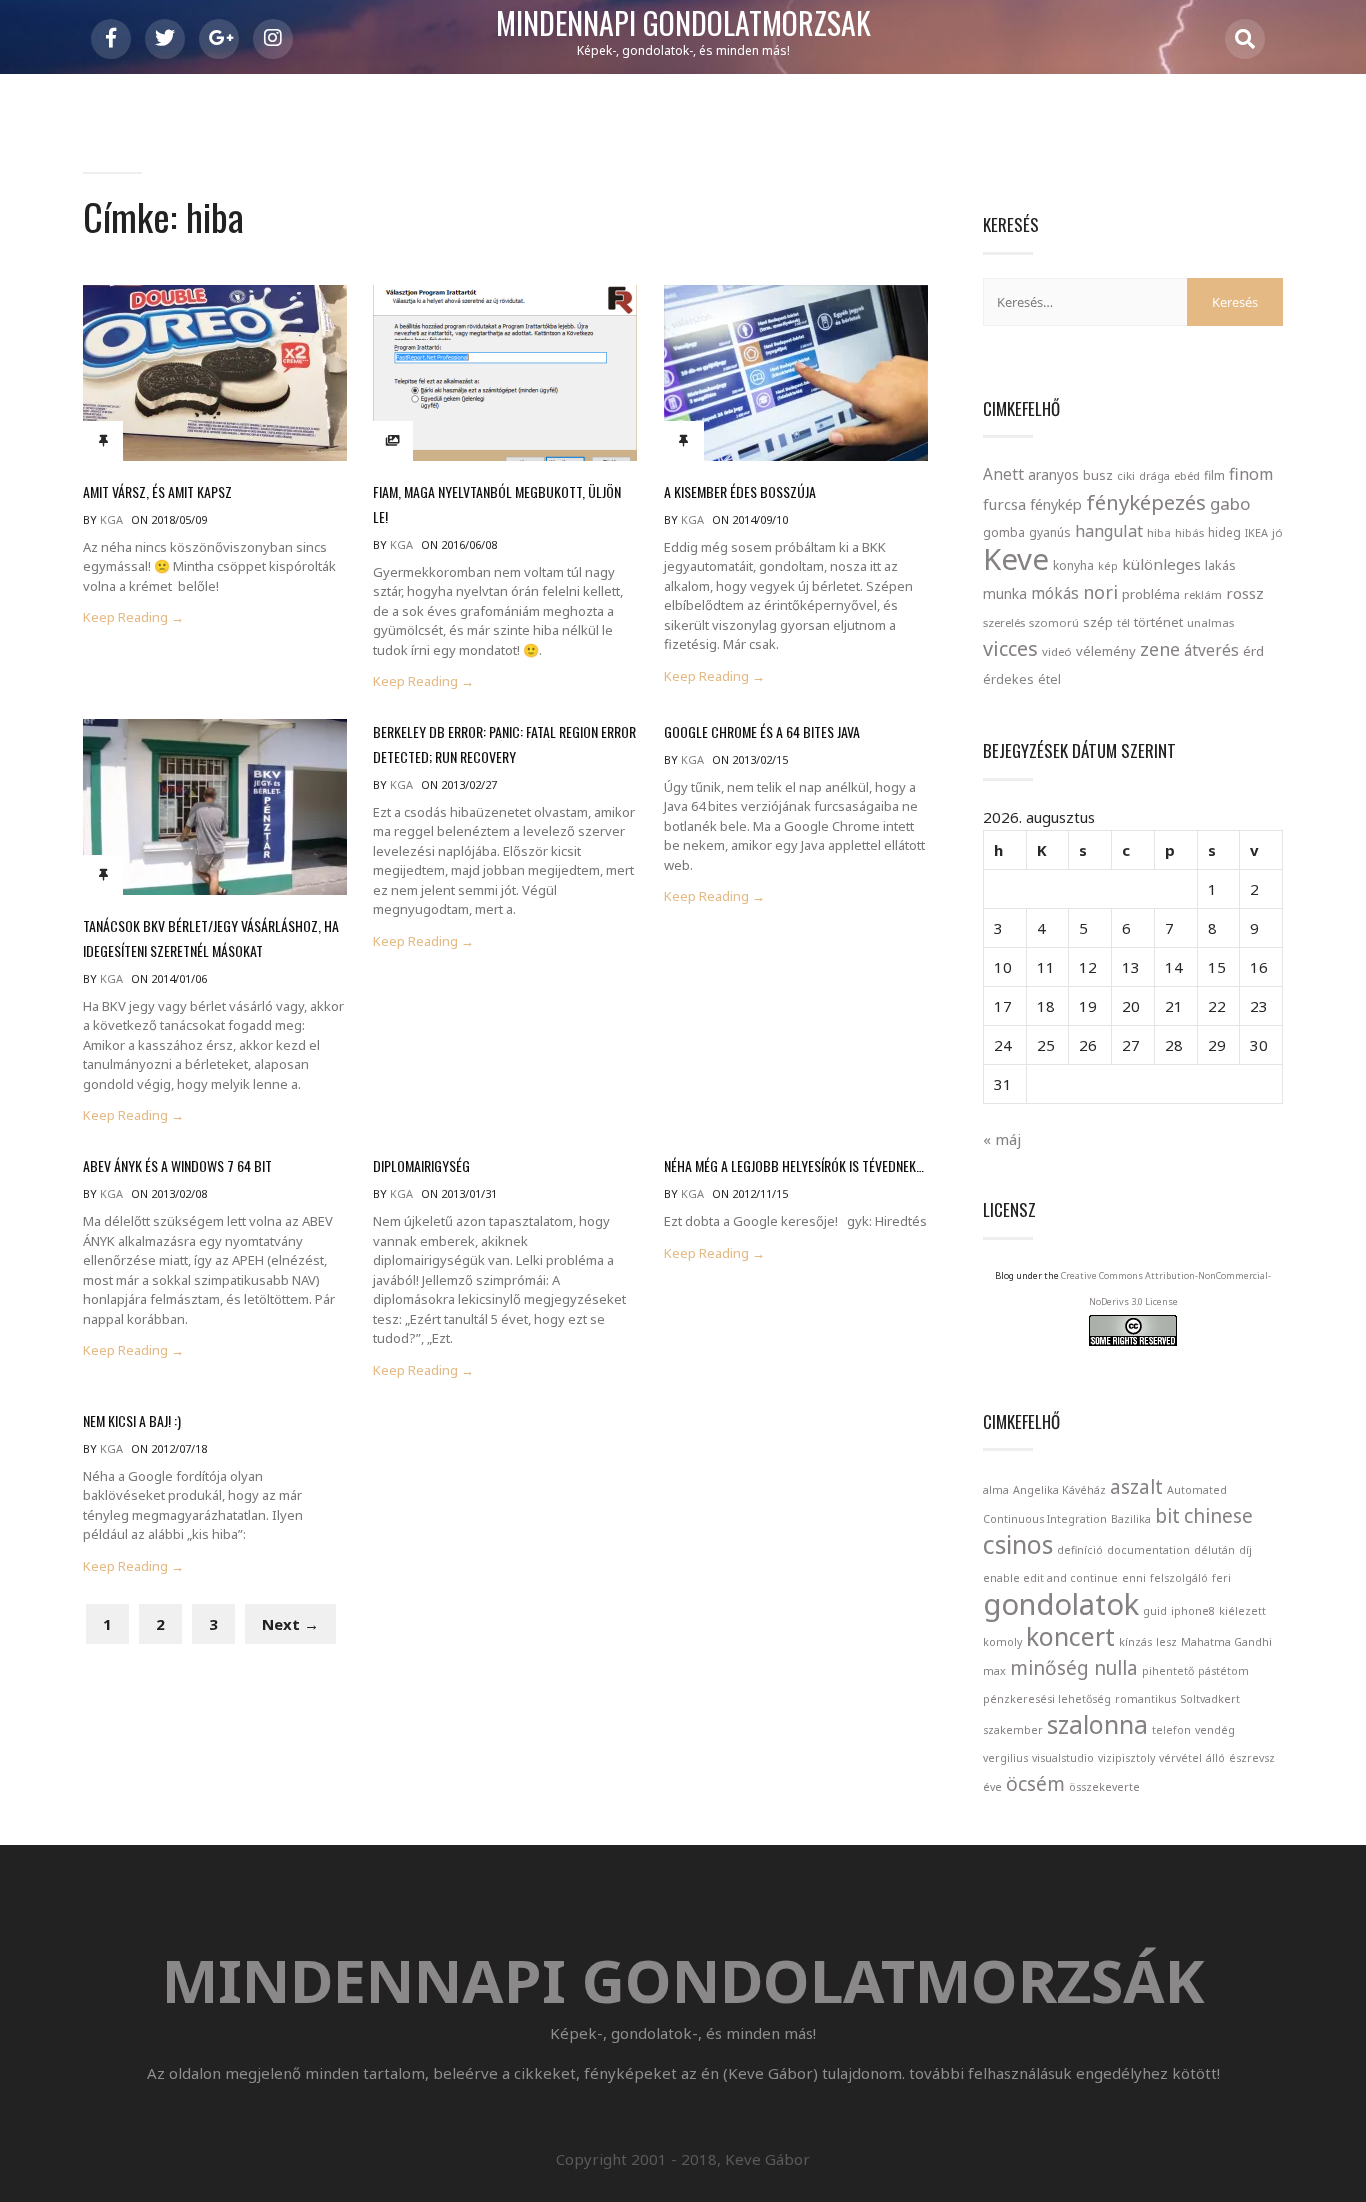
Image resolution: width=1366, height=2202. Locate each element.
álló (1215, 1758)
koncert (1070, 1636)
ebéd (1187, 475)
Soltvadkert (1210, 1699)
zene (1160, 649)
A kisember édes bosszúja (740, 491)
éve (992, 1787)
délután (1214, 1550)
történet (1158, 622)
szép (1098, 622)
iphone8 (1193, 1611)
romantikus (1145, 1699)
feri (1221, 1578)
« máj (1002, 1139)
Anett (1003, 474)
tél (1123, 622)
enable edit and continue (1050, 1578)
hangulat (1109, 531)
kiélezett (1242, 1611)
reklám (1203, 594)
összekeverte (1104, 1787)
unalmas (1210, 622)
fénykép (1056, 504)
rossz (1245, 593)
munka (1005, 593)
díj (1245, 1550)
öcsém (1035, 1784)
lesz (1166, 1642)
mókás (1055, 593)
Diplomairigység (421, 1165)
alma (996, 1490)
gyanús (1050, 532)
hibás (1189, 532)
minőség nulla (1074, 1668)
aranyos (1053, 475)
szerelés (1004, 622)
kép (1108, 566)
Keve (1016, 559)
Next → (290, 1624)
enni (1134, 1578)
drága (1154, 475)
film (1214, 475)
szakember (1013, 1730)
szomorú (1054, 622)
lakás (1220, 565)
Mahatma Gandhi (1226, 1642)
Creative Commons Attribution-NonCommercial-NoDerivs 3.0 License (1166, 1288)
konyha (1073, 565)
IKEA (1256, 532)
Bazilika (1131, 1519)
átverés (1211, 650)
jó (1277, 532)
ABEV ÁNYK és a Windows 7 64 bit (177, 1165)
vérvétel (1180, 1758)
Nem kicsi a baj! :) (132, 1420)
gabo (1230, 503)
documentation (1148, 1550)
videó (1057, 651)
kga (111, 519)
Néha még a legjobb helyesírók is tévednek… (794, 1165)
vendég (1215, 1730)
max (994, 1671)
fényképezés (1146, 502)
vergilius (1005, 1758)
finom (1251, 474)
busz (1098, 475)
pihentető (1168, 1671)
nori (1100, 592)
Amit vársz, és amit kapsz (157, 491)
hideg (1224, 532)
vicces (1010, 648)
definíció (1080, 1550)
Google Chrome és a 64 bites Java (762, 731)
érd (1253, 651)
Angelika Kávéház (1059, 1490)
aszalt (1136, 1487)
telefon (1171, 1730)
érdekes (1008, 679)
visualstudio (1063, 1758)
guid (1155, 1611)
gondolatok (1061, 1604)
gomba (1004, 532)
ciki (1126, 475)
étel (1049, 679)
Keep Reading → (133, 617)
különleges (1161, 564)
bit (1167, 1516)
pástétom (1223, 1671)
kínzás (1135, 1642)
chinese (1218, 1516)
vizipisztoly (1126, 1758)
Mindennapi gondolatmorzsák (683, 24)
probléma (1151, 594)
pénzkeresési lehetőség (1047, 1699)
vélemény (1106, 651)
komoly (1002, 1642)
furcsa (1004, 504)
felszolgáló (1179, 1578)
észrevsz (1252, 1758)
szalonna (1097, 1724)
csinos (1018, 1544)
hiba (1159, 532)
